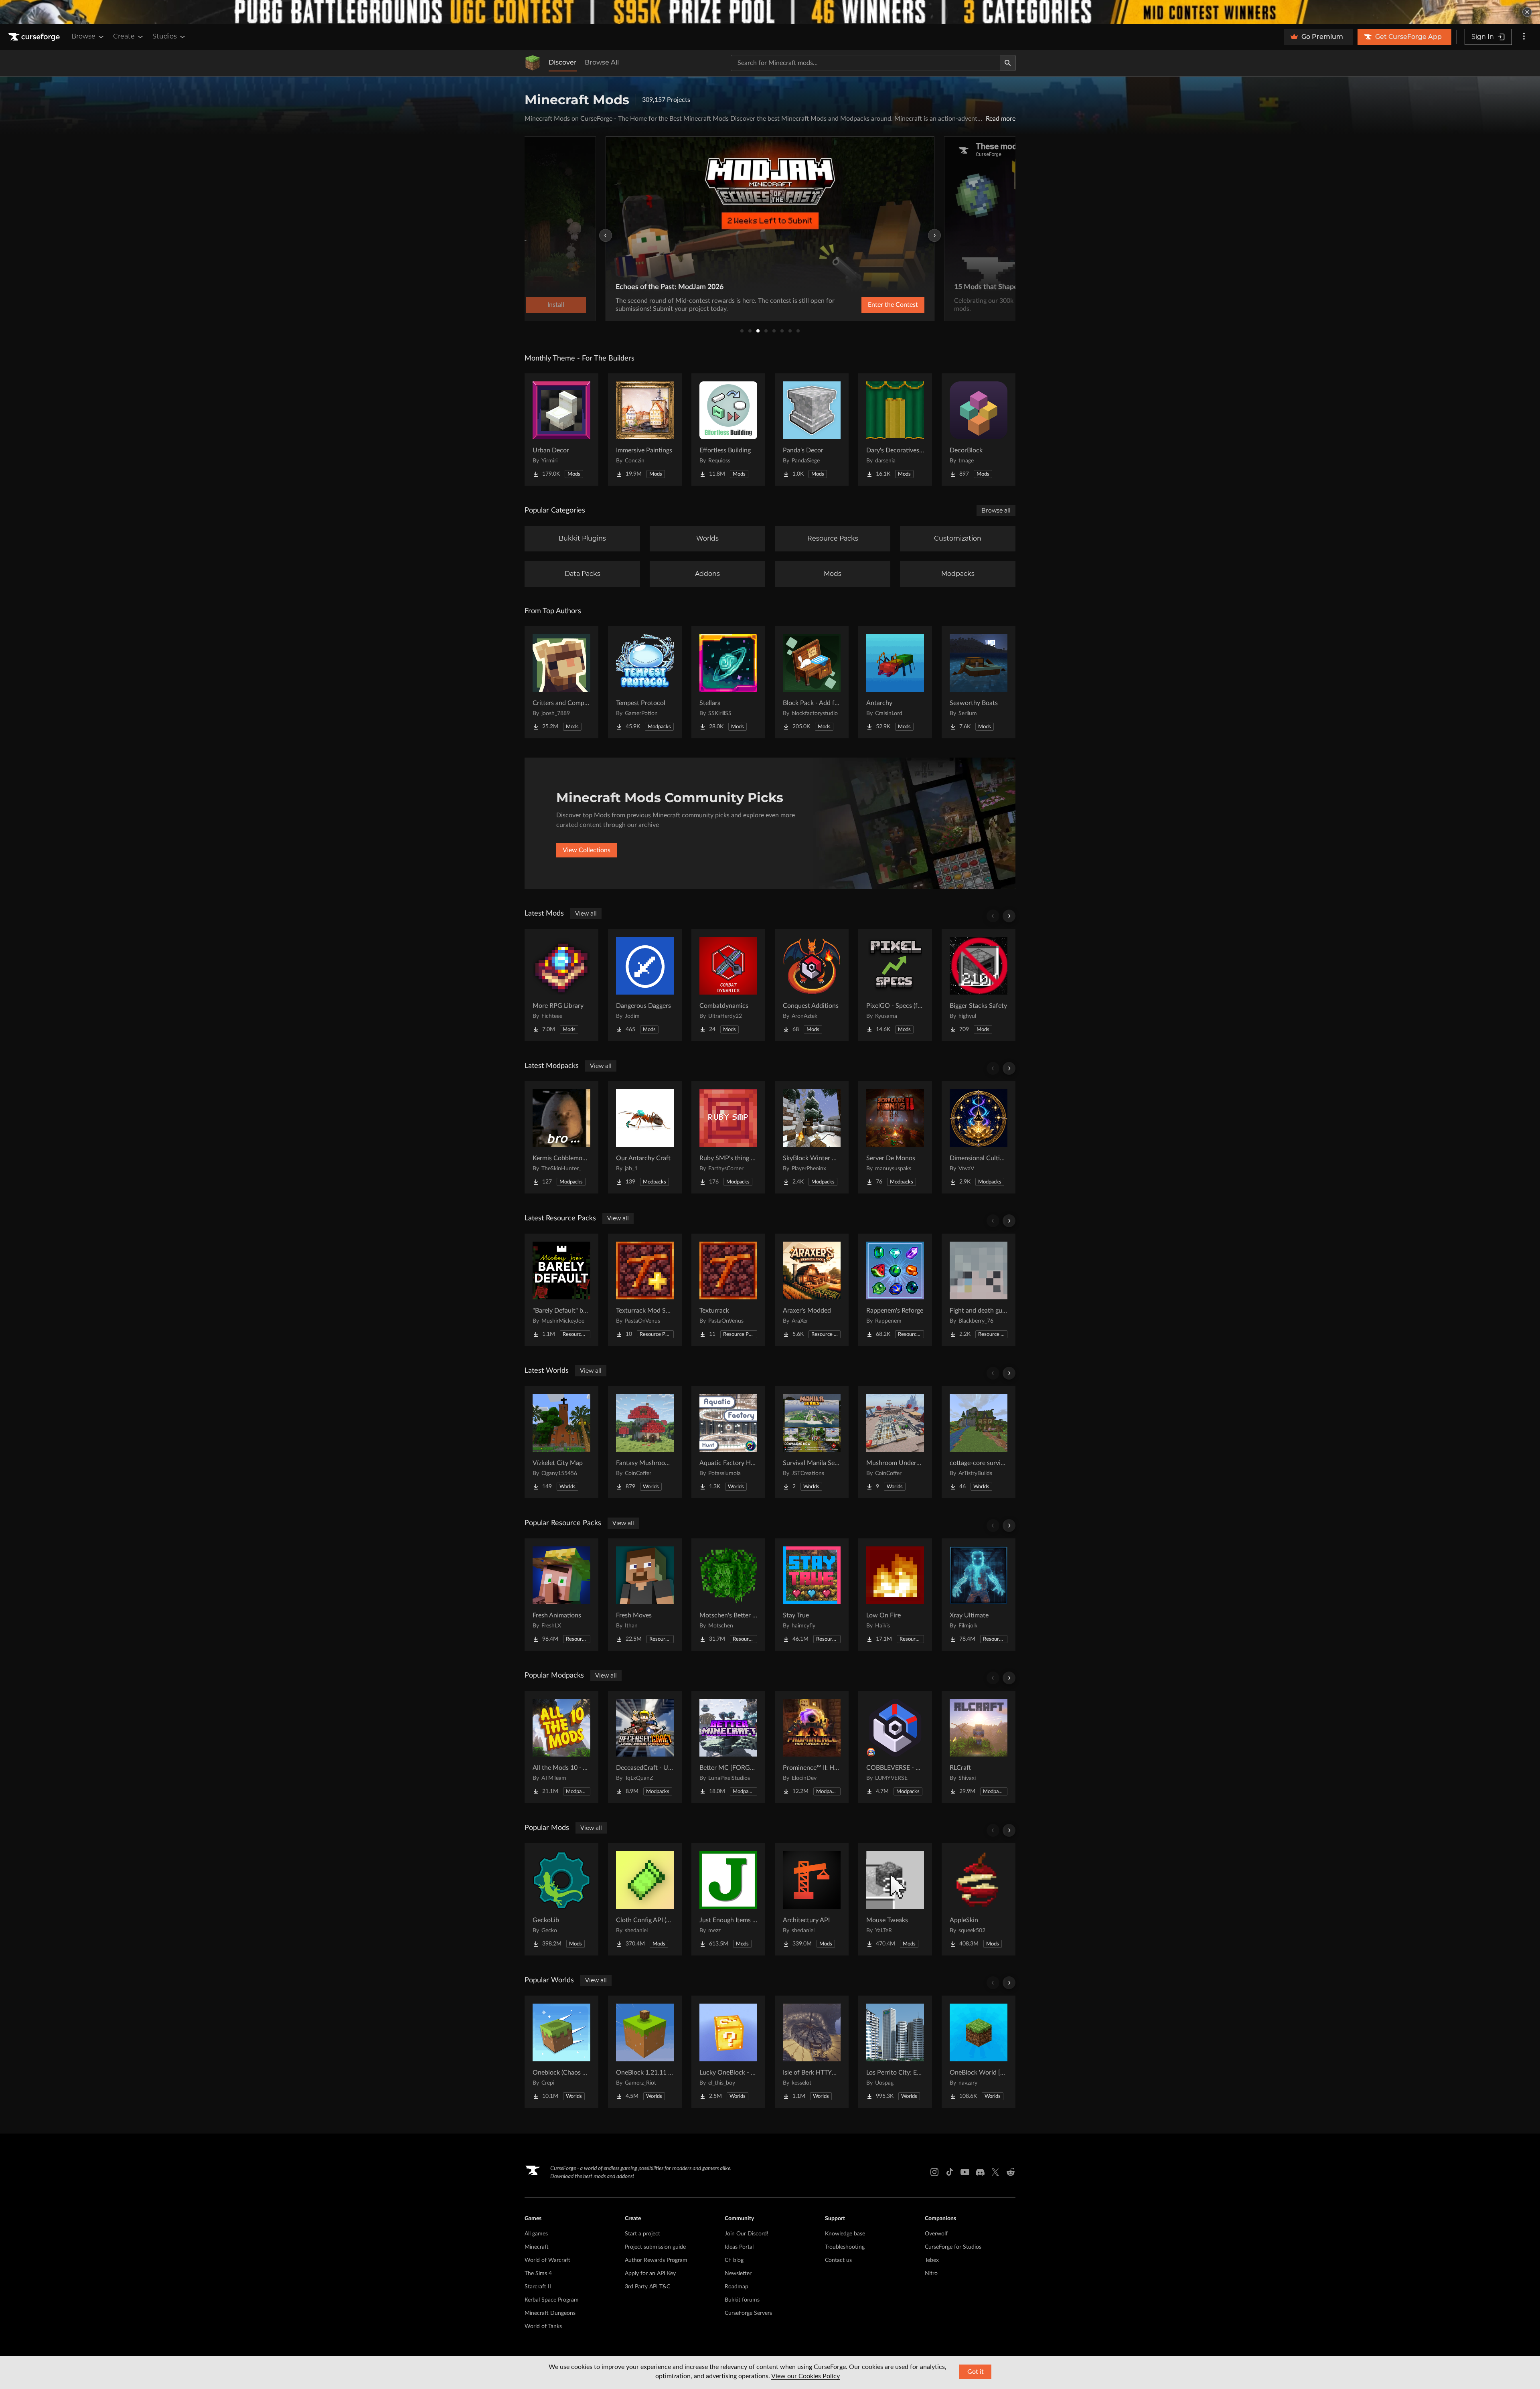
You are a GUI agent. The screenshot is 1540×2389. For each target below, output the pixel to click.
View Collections (587, 850)
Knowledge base (845, 2234)
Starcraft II (538, 2287)
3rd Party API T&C (647, 2287)
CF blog (734, 2260)
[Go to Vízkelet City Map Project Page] (561, 1442)
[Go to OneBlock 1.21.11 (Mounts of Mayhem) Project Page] (645, 2052)
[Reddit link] (1011, 2172)
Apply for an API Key (650, 2274)
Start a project (642, 2234)
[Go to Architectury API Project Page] (812, 1899)
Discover (563, 62)
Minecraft (537, 2247)
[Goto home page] (35, 37)
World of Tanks (543, 2326)
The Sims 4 (538, 2274)
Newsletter (738, 2274)
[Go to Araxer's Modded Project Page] (812, 1290)
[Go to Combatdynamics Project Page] (728, 985)
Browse (83, 36)
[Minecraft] (533, 63)
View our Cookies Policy (805, 2376)
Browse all (996, 511)
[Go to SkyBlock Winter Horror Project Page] (812, 1137)
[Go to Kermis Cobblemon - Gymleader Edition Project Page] (561, 1137)
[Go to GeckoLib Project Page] (561, 1899)
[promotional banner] (770, 12)
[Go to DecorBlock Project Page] (979, 430)
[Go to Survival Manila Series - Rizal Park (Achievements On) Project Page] (812, 1442)
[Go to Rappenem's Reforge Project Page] (895, 1290)
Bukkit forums (742, 2300)
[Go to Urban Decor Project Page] (561, 430)
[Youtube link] (965, 2172)
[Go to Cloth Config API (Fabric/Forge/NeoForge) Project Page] (645, 1899)
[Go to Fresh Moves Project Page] (645, 1595)
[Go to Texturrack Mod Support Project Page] (645, 1290)
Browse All (602, 62)
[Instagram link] (934, 2172)
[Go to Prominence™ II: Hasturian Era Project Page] (812, 1747)
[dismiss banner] (1527, 12)
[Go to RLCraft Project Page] (979, 1747)
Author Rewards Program (656, 2260)
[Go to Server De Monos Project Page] (895, 1137)
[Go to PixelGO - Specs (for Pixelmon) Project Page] (895, 985)
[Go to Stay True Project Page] (812, 1595)
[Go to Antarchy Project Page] (895, 682)
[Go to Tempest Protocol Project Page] (645, 682)
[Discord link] (980, 2172)
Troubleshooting (845, 2247)
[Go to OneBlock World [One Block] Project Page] (979, 2052)
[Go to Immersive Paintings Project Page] (645, 430)
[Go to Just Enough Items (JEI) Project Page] (728, 1899)
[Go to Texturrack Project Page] (728, 1290)
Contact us (838, 2260)
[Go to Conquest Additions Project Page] (812, 985)
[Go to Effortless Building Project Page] (728, 430)
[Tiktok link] (950, 2172)
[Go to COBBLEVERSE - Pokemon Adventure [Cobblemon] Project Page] (895, 1747)
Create (124, 36)
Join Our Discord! (747, 2234)
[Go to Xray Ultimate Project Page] (979, 1595)
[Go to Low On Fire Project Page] (895, 1595)
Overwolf (936, 2234)
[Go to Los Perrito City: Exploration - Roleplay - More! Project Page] (895, 2052)
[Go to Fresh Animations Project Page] (561, 1595)
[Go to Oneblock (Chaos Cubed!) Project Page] (561, 2052)
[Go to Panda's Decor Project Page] (812, 430)
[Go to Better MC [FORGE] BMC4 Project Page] (728, 1747)
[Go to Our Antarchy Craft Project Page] (645, 1137)
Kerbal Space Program (552, 2300)
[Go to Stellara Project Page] (728, 682)
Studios (165, 36)
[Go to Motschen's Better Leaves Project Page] (728, 1595)
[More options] (1524, 37)
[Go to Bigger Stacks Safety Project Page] (979, 985)
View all (586, 914)
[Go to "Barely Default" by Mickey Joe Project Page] (561, 1290)
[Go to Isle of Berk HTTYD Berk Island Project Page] (812, 2052)
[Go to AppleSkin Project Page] (979, 1899)
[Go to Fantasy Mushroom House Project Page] (645, 1442)
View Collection (872, 305)
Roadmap (737, 2287)
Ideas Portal (739, 2247)
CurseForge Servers (748, 2313)
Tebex (932, 2260)
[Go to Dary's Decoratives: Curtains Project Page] (895, 430)
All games (536, 2234)
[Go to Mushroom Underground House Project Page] (895, 1442)
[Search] (1008, 63)
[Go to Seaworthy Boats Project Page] (979, 682)
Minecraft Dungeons (550, 2313)
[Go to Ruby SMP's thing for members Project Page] (728, 1137)
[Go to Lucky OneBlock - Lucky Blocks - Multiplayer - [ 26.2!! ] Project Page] (728, 2052)
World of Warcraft (547, 2260)
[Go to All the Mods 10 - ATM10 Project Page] (561, 1747)
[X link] (995, 2172)
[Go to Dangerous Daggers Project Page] (645, 985)
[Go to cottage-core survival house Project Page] (979, 1442)
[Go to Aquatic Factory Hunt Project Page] (728, 1442)
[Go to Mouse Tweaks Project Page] (895, 1899)
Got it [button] (976, 2372)
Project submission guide (655, 2247)
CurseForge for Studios (953, 2247)
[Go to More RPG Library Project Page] (561, 985)
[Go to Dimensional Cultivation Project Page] (979, 1137)
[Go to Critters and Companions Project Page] (561, 682)
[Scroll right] (1009, 916)
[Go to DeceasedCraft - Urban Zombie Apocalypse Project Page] (645, 1747)
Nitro (931, 2274)
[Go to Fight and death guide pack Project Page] (979, 1290)
